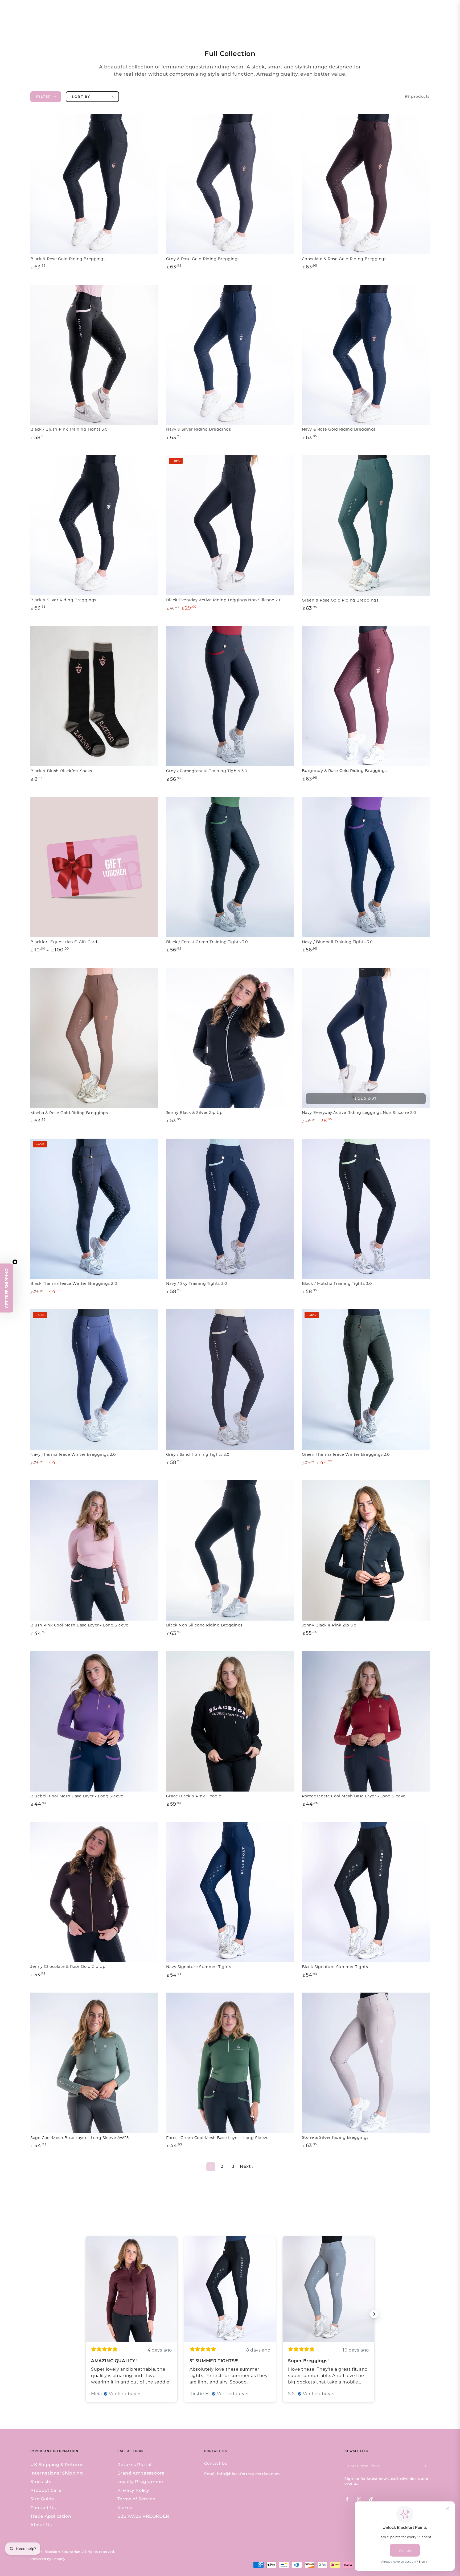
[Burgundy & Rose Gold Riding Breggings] (366, 696)
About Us (41, 2525)
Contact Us (43, 2508)
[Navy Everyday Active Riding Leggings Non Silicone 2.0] (366, 1038)
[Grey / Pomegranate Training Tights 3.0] (230, 696)
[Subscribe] (427, 2466)
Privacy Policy (133, 2490)
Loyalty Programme (140, 2482)
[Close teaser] (15, 1262)
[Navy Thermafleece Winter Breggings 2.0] (94, 1380)
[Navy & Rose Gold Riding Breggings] (366, 355)
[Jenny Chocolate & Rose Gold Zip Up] (94, 1892)
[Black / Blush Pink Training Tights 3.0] (94, 355)
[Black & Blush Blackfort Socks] (94, 696)
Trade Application (51, 2516)
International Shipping (57, 2473)
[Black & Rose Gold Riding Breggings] (94, 184)
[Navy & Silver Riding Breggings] (230, 355)
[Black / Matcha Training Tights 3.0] (366, 1209)
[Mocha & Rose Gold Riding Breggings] (94, 1038)
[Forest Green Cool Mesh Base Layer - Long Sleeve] (230, 2063)
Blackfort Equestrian (62, 2552)
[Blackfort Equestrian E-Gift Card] (94, 867)
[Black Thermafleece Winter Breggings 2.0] (94, 1209)
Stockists (41, 2482)
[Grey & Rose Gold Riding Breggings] (230, 184)
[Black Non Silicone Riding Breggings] (230, 1551)
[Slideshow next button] (374, 2314)
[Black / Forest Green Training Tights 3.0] (230, 867)
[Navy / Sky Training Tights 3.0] (230, 1209)
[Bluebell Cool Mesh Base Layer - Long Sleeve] (94, 1721)
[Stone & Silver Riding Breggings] (366, 2063)
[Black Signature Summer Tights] (366, 1892)
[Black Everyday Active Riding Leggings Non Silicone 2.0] (230, 525)
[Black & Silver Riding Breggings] (94, 525)
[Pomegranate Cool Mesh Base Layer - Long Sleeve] (366, 1721)
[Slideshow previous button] (86, 2314)
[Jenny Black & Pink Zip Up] (366, 1550)
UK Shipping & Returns (57, 2465)
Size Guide (42, 2499)
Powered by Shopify (48, 2559)
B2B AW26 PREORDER (143, 2516)
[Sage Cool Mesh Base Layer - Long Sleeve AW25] (94, 2063)
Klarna (125, 2508)
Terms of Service (136, 2499)
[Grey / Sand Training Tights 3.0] (230, 1380)
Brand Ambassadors (141, 2473)
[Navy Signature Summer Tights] (230, 1892)
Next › (247, 2166)
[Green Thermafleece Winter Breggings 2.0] (366, 1380)
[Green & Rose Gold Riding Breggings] (366, 525)
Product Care (46, 2490)
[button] (7, 1288)
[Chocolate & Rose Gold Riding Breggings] (366, 184)
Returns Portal (134, 2465)
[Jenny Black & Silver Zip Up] (230, 1038)
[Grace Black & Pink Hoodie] (230, 1721)
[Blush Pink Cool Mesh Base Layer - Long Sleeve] (94, 1551)
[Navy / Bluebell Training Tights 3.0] (366, 867)
